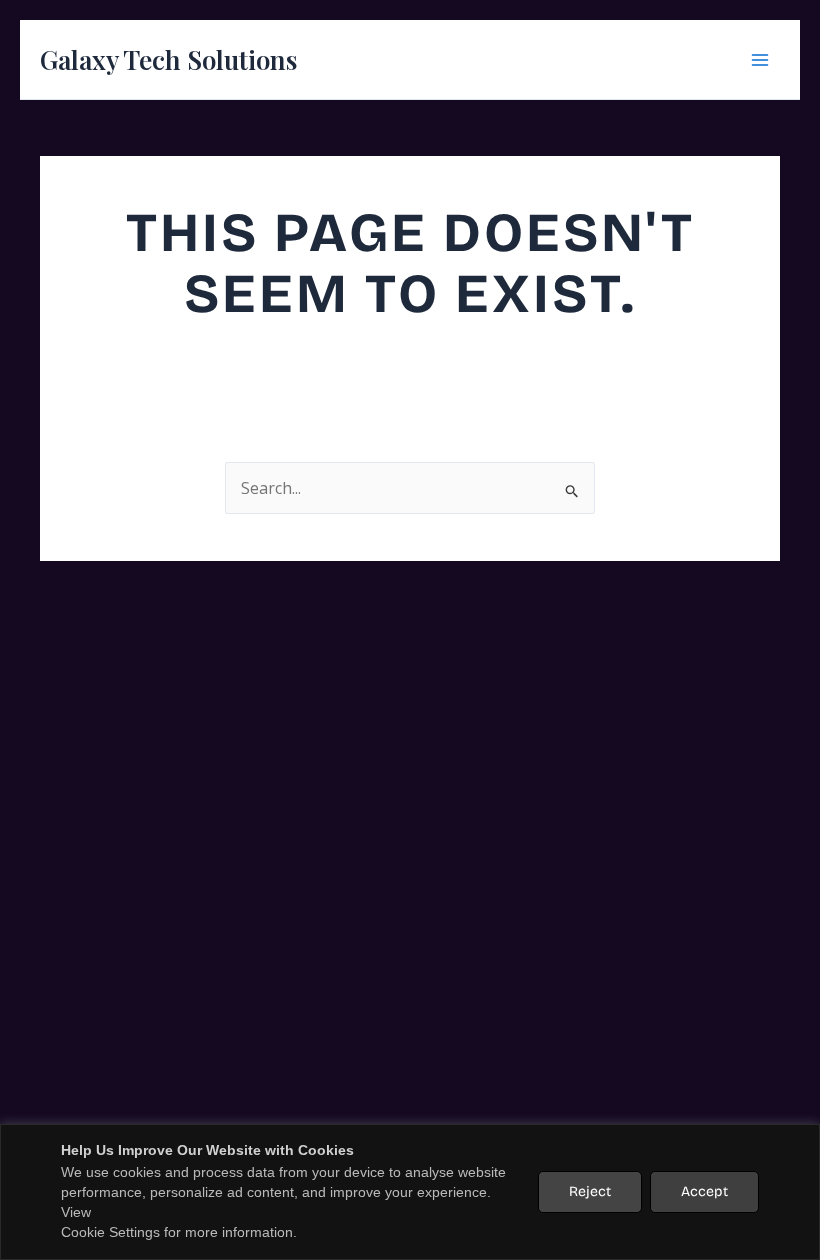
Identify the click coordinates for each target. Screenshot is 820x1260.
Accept (704, 1191)
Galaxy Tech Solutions (168, 59)
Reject (590, 1191)
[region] (410, 1192)
